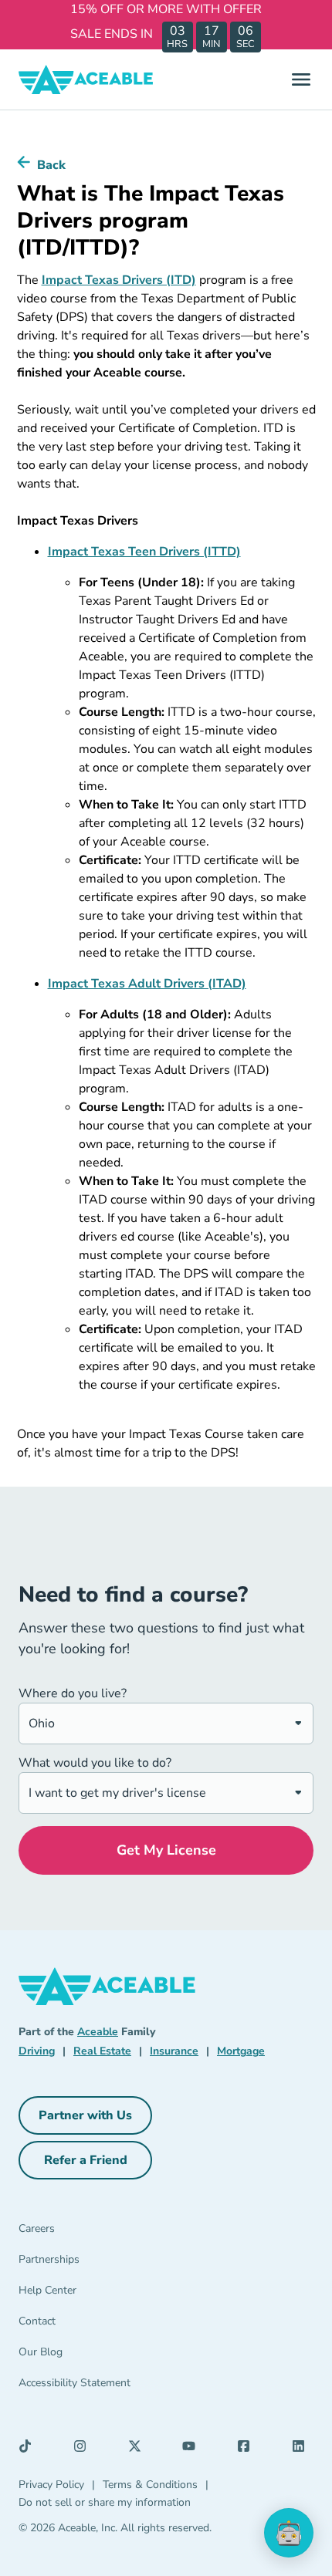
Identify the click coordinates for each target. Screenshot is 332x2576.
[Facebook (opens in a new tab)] (248, 2449)
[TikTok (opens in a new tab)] (29, 2449)
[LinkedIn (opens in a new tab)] (303, 2449)
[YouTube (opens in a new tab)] (193, 2449)
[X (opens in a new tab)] (139, 2449)
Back (51, 165)
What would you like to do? (95, 1763)
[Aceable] (86, 79)
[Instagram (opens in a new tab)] (84, 2449)
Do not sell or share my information (105, 2502)
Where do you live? (73, 1693)
